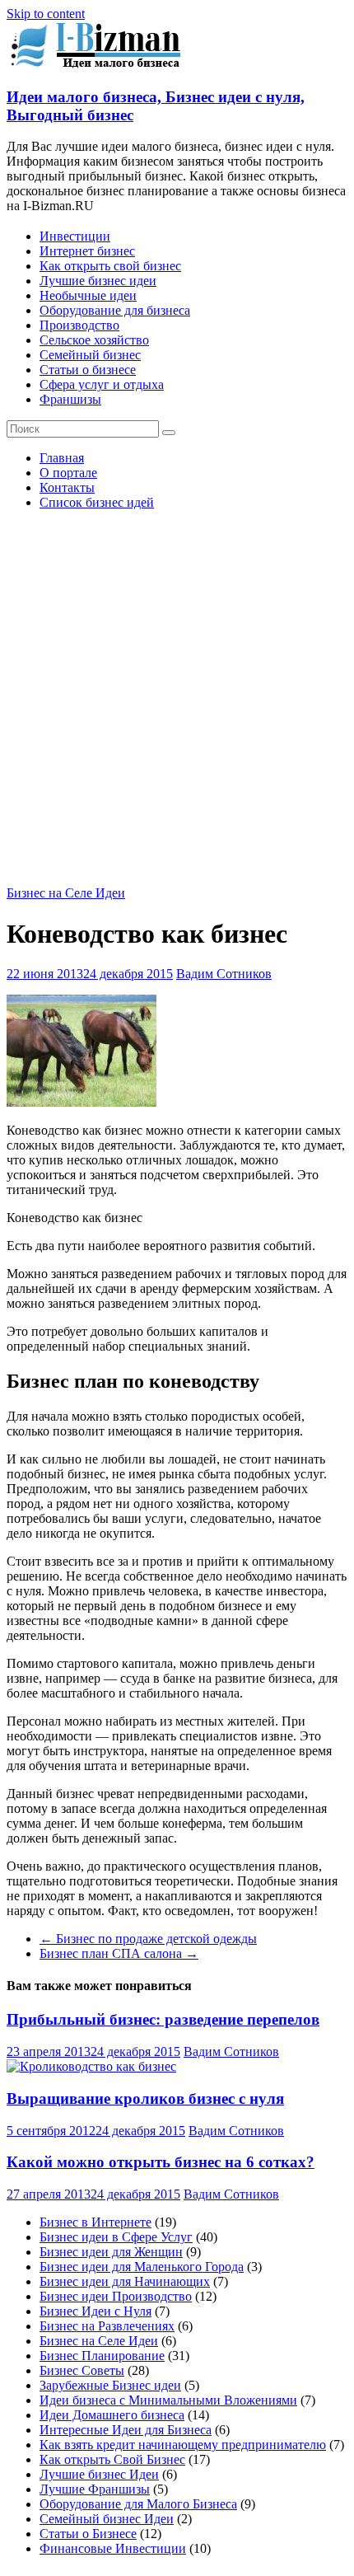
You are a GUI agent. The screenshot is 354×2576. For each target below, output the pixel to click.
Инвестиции (75, 236)
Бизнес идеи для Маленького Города (142, 2267)
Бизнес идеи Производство (116, 2296)
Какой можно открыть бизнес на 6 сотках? (161, 2162)
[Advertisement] (177, 700)
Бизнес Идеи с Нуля (95, 2311)
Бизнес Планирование (102, 2356)
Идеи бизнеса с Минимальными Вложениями (168, 2400)
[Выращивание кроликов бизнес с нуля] (91, 2066)
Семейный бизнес (90, 355)
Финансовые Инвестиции (113, 2548)
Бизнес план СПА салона (119, 1953)
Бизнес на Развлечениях (107, 2326)
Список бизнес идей (97, 502)
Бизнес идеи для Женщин (111, 2252)
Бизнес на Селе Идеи (66, 893)
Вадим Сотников (224, 974)
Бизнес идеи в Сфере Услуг (116, 2237)
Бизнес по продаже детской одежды (148, 1939)
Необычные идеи (88, 295)
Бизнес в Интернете (95, 2222)
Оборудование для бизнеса (115, 310)
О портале (68, 473)
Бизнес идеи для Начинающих (125, 2281)
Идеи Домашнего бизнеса (112, 2415)
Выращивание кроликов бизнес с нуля (145, 2098)
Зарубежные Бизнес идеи (110, 2385)
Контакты (67, 487)
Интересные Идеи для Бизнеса (126, 2430)
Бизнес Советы (82, 2370)
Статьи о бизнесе (88, 370)
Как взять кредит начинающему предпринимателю (183, 2445)
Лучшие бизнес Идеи (99, 2474)
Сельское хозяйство (94, 340)
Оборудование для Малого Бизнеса (138, 2504)
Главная (62, 458)
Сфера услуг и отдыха (102, 384)
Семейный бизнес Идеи (107, 2519)
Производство (79, 325)
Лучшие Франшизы (95, 2489)
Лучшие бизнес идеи (98, 281)
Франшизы (70, 399)
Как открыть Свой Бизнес (112, 2459)
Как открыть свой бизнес (110, 266)
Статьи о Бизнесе (88, 2534)
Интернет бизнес (87, 251)
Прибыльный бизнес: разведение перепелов (163, 2019)
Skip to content (46, 14)
